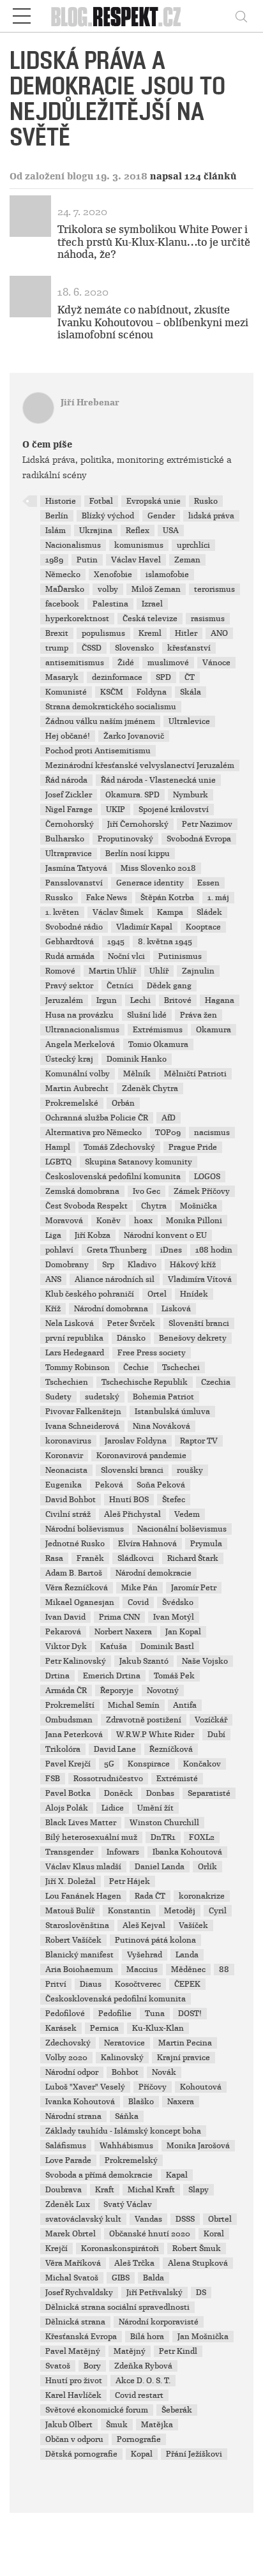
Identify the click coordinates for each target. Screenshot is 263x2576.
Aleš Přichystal (132, 1514)
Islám (56, 531)
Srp (108, 1265)
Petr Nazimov (207, 824)
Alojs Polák (67, 1808)
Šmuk (117, 2425)
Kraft (105, 2190)
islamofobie (167, 575)
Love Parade (68, 2160)
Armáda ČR (66, 1691)
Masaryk (62, 677)
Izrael (152, 604)
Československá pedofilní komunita (113, 1177)
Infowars (123, 1852)
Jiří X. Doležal (71, 1881)
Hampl (58, 1147)
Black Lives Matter (81, 1823)
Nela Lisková (70, 1323)
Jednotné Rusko (75, 1544)
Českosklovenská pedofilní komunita (116, 1999)
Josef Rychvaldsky (79, 2293)
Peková (109, 1485)
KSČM (112, 692)
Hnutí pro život (74, 2381)
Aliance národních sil (115, 1279)
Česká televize (150, 619)
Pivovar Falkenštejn (83, 1412)
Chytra (154, 1206)
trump (57, 648)
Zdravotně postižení (144, 1720)
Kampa (170, 912)
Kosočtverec (138, 1984)
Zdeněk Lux (68, 2204)
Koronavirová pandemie (141, 1456)
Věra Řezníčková (77, 1588)
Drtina (57, 1676)
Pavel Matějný (73, 2351)
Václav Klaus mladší (83, 1867)
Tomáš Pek (174, 1676)
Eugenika (64, 1485)
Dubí (216, 1735)
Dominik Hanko (137, 1059)
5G (109, 1764)
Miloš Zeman (156, 589)
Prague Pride (193, 1147)
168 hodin (214, 1250)
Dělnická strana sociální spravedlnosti (117, 2307)
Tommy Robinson (78, 1367)
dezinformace (117, 677)
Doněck (118, 1793)
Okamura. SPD (132, 795)
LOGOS (207, 1177)
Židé (126, 663)
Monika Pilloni (194, 1221)
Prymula (206, 1544)
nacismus (212, 1133)
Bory (92, 2366)
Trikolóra (63, 1749)
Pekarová (63, 1632)
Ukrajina (96, 531)
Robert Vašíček (73, 1940)
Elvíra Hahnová (147, 1544)
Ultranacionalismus (82, 1030)
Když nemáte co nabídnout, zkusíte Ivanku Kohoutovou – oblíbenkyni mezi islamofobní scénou (153, 322)
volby (108, 589)
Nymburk (191, 795)
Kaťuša (114, 1646)
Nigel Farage (69, 810)
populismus (103, 633)
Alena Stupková (198, 2263)
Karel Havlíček (73, 2395)
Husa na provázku (79, 1015)
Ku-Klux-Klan (158, 2028)
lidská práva (211, 516)
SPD (163, 677)
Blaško (141, 2102)
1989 (54, 560)
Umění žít (155, 1808)
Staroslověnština (77, 1925)
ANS (53, 1279)
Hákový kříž (193, 1265)
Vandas (148, 2219)
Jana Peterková (74, 1735)
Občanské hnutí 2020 (150, 2234)
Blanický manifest (79, 1955)
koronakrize (202, 1896)
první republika (74, 1338)
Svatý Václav (128, 2204)
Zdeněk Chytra (150, 1088)
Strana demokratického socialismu (111, 707)
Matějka (157, 2425)
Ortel (157, 1294)
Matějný (130, 2351)
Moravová (64, 1221)
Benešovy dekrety (193, 1338)
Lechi (140, 1000)
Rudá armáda (70, 956)
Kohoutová (201, 2087)
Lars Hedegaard (75, 1353)
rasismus (208, 619)
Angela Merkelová (80, 1044)
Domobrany (67, 1265)
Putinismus (180, 956)
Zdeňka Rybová (143, 2366)
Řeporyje (117, 1691)
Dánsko (131, 1338)
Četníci (120, 986)
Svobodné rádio (74, 927)
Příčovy (153, 2087)
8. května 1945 (165, 942)
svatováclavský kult (83, 2219)
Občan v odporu (74, 2439)
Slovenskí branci (132, 1470)
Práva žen (199, 1015)
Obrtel (220, 2219)
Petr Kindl (178, 2351)
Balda (154, 2278)
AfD (169, 1118)
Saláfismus (66, 2146)
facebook (62, 604)
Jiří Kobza (93, 1235)
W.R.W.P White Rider (155, 1735)
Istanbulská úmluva (172, 1412)
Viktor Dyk (66, 1646)
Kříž (53, 1309)
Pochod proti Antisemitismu (98, 751)
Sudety (58, 1397)
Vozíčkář (211, 1720)
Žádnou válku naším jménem (100, 721)
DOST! (190, 2014)
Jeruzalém (64, 1000)
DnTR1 (163, 1837)
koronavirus (68, 1441)
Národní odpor (72, 2072)
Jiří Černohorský (138, 824)
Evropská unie (154, 501)
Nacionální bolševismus (182, 1529)
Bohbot (125, 2072)
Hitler (186, 633)
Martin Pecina (185, 2043)
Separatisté (209, 1793)
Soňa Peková (161, 1485)
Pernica (104, 2028)
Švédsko (178, 1602)
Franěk (90, 1558)
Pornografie (139, 2439)
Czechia (216, 1382)
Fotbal (101, 501)
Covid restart (139, 2395)
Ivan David (65, 1617)
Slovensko (134, 648)
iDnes (171, 1250)
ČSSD (92, 648)
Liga (53, 1235)
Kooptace (203, 927)
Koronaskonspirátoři (120, 2248)
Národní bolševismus (85, 1529)
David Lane (115, 1749)
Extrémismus (158, 1030)
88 (224, 1970)
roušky (190, 1470)
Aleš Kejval (144, 1925)
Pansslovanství (74, 883)
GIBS (121, 2278)
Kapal (177, 2175)
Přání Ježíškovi (194, 2454)
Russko (59, 898)
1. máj (218, 898)
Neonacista (66, 1470)
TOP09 (168, 1133)
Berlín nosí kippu (138, 854)
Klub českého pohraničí (90, 1294)
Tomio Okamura (158, 1044)
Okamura (214, 1030)
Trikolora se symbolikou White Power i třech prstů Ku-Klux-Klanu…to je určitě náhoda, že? (154, 242)
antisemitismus (75, 663)
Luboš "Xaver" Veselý (85, 2087)
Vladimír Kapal (144, 927)
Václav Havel (136, 560)
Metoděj (180, 1911)
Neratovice (124, 2043)
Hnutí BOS (129, 1500)
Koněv (109, 1221)
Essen (208, 883)
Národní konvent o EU (165, 1235)
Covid (138, 1602)
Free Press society (152, 1353)
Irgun (107, 1000)
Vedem (187, 1514)
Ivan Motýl (174, 1617)
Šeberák (177, 2410)
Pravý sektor (69, 986)
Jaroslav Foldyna (136, 1441)
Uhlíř (159, 971)
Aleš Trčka (134, 2263)
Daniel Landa (160, 1867)
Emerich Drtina (112, 1676)
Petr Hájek (130, 1881)
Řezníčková (171, 1749)
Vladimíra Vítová (200, 1279)
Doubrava (64, 2190)
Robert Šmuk (197, 2248)
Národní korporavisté (159, 2322)
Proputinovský (125, 839)
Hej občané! (68, 736)
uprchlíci (193, 545)
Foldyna (152, 692)
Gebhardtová (70, 942)
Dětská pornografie (81, 2454)
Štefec (174, 1500)
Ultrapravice (69, 854)
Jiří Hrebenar (90, 403)
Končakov (202, 1764)
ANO (219, 633)
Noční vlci (126, 956)
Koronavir (64, 1456)
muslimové (168, 663)
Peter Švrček (131, 1323)
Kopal (142, 2454)
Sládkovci (136, 1558)
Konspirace (149, 1764)
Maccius (142, 1970)
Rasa (54, 1558)
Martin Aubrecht (77, 1088)
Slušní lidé (147, 1015)
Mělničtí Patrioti (195, 1074)
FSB (53, 1779)
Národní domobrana (111, 1309)
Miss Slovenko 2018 (158, 868)
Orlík (207, 1867)
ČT (190, 677)
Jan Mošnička (203, 2337)
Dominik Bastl (167, 1646)
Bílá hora (147, 2337)
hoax (143, 1221)
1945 (116, 942)
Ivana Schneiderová (82, 1426)
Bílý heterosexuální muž (91, 1837)
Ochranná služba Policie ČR (97, 1118)
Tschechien (67, 1382)
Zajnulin (198, 971)
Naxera (181, 2102)
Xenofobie (113, 575)
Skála (191, 692)
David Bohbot (71, 1500)
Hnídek (194, 1294)
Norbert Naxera (123, 1632)
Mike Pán (139, 1588)
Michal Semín (134, 1705)
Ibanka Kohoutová (187, 1852)
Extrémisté (177, 1779)
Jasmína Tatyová (76, 868)
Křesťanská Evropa (81, 2337)
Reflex (138, 531)
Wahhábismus (126, 2146)
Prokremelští (70, 1705)
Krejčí (56, 2248)
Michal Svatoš (72, 2278)
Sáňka (127, 2116)
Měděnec (188, 1970)
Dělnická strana (75, 2322)
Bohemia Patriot (163, 1397)
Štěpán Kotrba (167, 898)
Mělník (137, 1074)
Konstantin (129, 1911)
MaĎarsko (65, 589)
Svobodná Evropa (199, 839)
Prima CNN (119, 1617)
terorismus (214, 589)
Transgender (69, 1852)
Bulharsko (65, 839)
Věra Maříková (73, 2263)
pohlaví (59, 1250)
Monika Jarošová (198, 2146)
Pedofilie (115, 2014)
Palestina (110, 604)
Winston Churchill (164, 1823)
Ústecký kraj (69, 1059)
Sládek (209, 912)
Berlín (57, 516)
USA (171, 531)
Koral (214, 2234)
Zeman (187, 560)
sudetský (102, 1397)
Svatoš (58, 2366)
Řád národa (66, 780)
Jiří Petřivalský (154, 2293)
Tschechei (181, 1367)
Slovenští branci (199, 1323)
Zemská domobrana (82, 1191)
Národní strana (73, 2116)
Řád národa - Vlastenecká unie (158, 780)
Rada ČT (150, 1896)
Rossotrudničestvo (108, 1779)
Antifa (185, 1705)
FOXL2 (202, 1837)
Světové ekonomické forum (97, 2410)
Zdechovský (68, 2043)
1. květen (62, 912)
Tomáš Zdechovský (119, 1147)
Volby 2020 (66, 2058)
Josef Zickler (69, 795)
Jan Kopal (183, 1632)
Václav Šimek (118, 912)
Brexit (57, 633)
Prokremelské (72, 1103)
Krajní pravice (184, 2058)
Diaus (91, 1984)
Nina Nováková (162, 1426)
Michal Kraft (151, 2190)
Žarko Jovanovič (134, 736)
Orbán (123, 1103)
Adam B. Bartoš (74, 1573)
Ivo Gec (147, 1191)
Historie (61, 501)
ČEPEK (187, 1984)
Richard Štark (193, 1558)
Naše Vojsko (205, 1661)
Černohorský (70, 824)
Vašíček (193, 1925)
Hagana (220, 1000)
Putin (87, 560)
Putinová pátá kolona (155, 1940)
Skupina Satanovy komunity (139, 1162)
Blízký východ (108, 516)
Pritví (56, 1984)
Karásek (61, 2028)
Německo (63, 575)
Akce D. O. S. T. (143, 2381)
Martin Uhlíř (112, 971)
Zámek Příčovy (202, 1191)
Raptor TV (199, 1441)
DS (201, 2293)
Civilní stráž (68, 1514)
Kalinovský (122, 2058)
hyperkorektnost (77, 619)
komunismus (139, 545)
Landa (187, 1955)
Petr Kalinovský (76, 1661)
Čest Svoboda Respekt (86, 1206)
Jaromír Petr (194, 1588)
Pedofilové (65, 2014)
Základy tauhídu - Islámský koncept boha (123, 2131)
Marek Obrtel (71, 2234)
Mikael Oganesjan (80, 1602)
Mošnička (199, 1206)
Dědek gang (169, 986)
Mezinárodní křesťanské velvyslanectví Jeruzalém (140, 765)
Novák (164, 2072)
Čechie (136, 1367)
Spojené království (174, 810)
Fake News (107, 898)
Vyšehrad (145, 1955)
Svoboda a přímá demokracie (99, 2175)
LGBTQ (58, 1162)
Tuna (155, 2014)
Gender (161, 516)
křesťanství (189, 648)
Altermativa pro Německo (94, 1133)
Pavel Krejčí (68, 1764)
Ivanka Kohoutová (80, 2102)
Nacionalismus (73, 545)
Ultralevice (189, 721)
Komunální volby (78, 1074)
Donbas (160, 1793)
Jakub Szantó (144, 1661)
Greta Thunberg (117, 1250)
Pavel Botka (68, 1793)
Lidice (113, 1808)
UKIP (116, 810)
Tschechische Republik (145, 1382)
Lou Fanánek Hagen (83, 1896)
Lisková (176, 1309)
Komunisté (66, 692)
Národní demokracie (154, 1573)
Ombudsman (69, 1720)
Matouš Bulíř (70, 1911)
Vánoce (216, 663)
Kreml (150, 633)
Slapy (199, 2190)
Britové (178, 1000)
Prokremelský (131, 2160)
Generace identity (150, 883)
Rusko (206, 501)
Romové (60, 971)
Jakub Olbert (69, 2425)
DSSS (185, 2219)
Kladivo (142, 1265)
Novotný (163, 1691)
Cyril (218, 1911)
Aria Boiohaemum (79, 1970)
